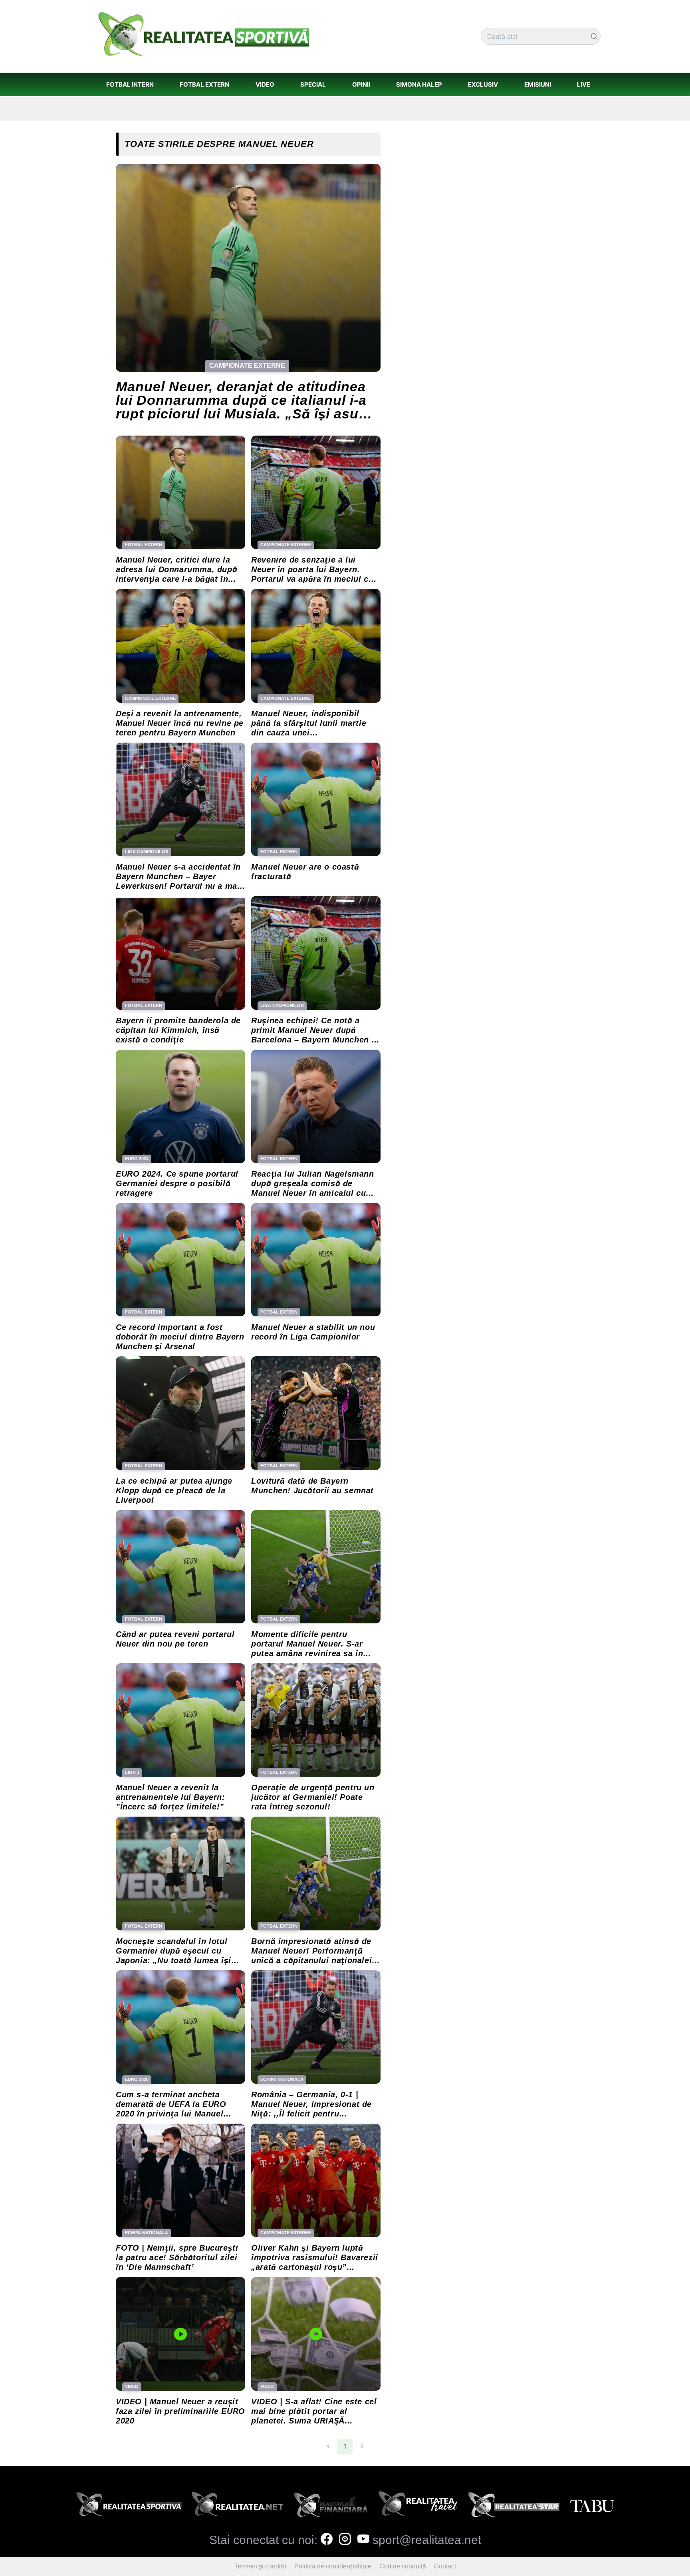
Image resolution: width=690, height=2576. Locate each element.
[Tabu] (592, 2507)
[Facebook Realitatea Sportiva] (327, 2540)
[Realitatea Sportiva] (129, 2507)
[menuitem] (130, 84)
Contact (445, 2566)
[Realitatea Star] (514, 2507)
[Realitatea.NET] (237, 2507)
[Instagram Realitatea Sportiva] (345, 2540)
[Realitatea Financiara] (331, 2507)
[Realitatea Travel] (418, 2507)
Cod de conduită (403, 2566)
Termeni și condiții (260, 2566)
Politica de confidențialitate (333, 2566)
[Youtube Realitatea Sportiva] (363, 2540)
